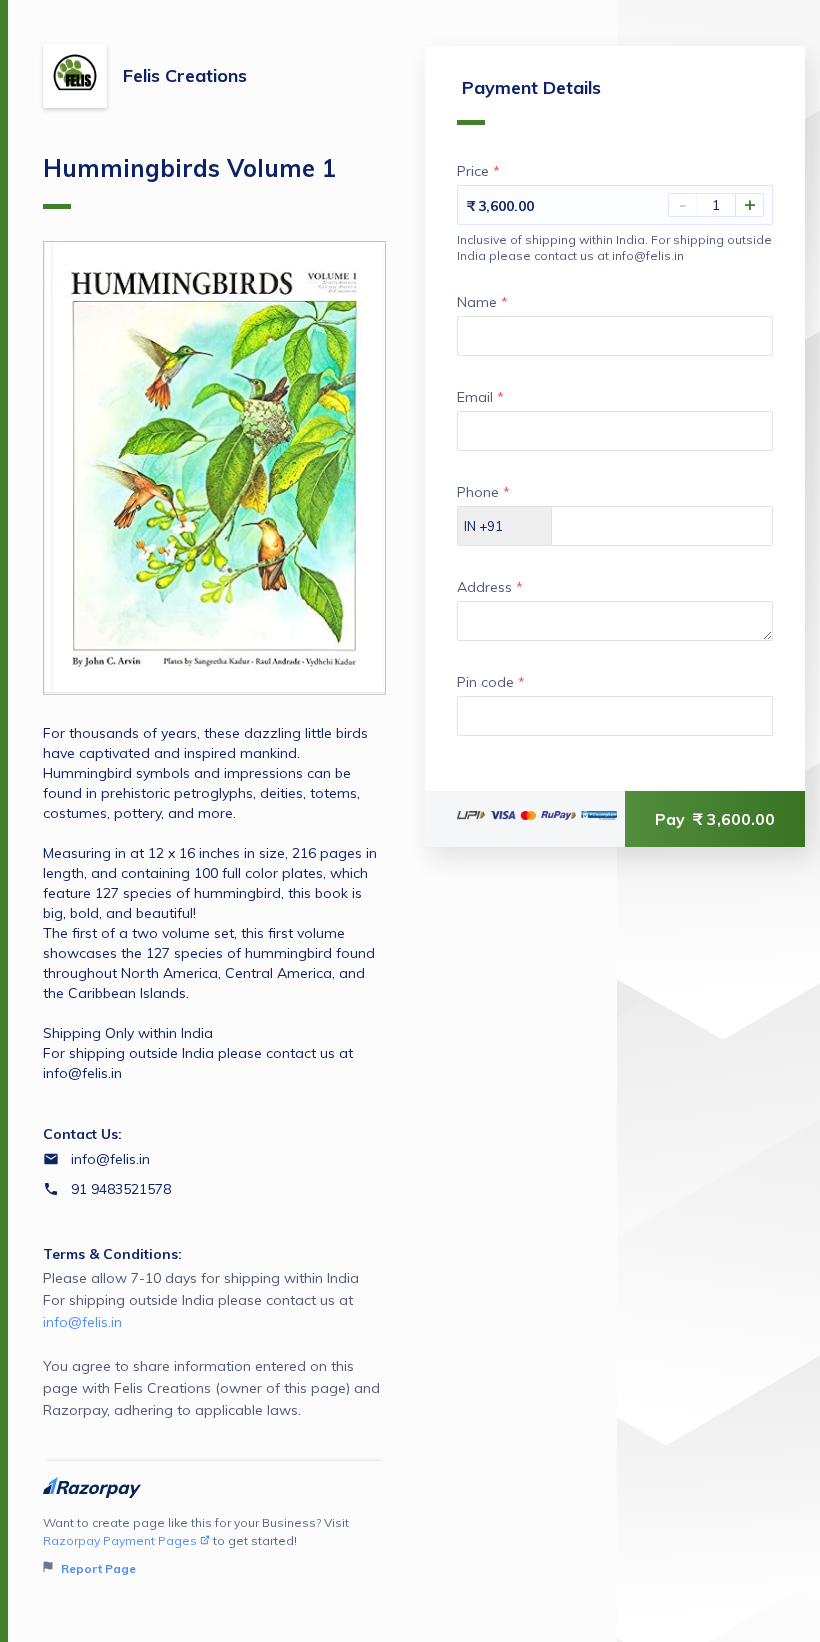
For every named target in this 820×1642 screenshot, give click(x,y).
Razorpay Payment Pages (120, 1540)
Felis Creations (185, 75)
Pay (715, 819)
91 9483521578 (121, 1189)
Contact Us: (82, 1134)
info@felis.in (110, 1159)
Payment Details (531, 87)
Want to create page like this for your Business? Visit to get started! (196, 1545)
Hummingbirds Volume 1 (189, 168)
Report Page (97, 1568)
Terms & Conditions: (112, 1254)
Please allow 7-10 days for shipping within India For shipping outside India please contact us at (211, 1344)
